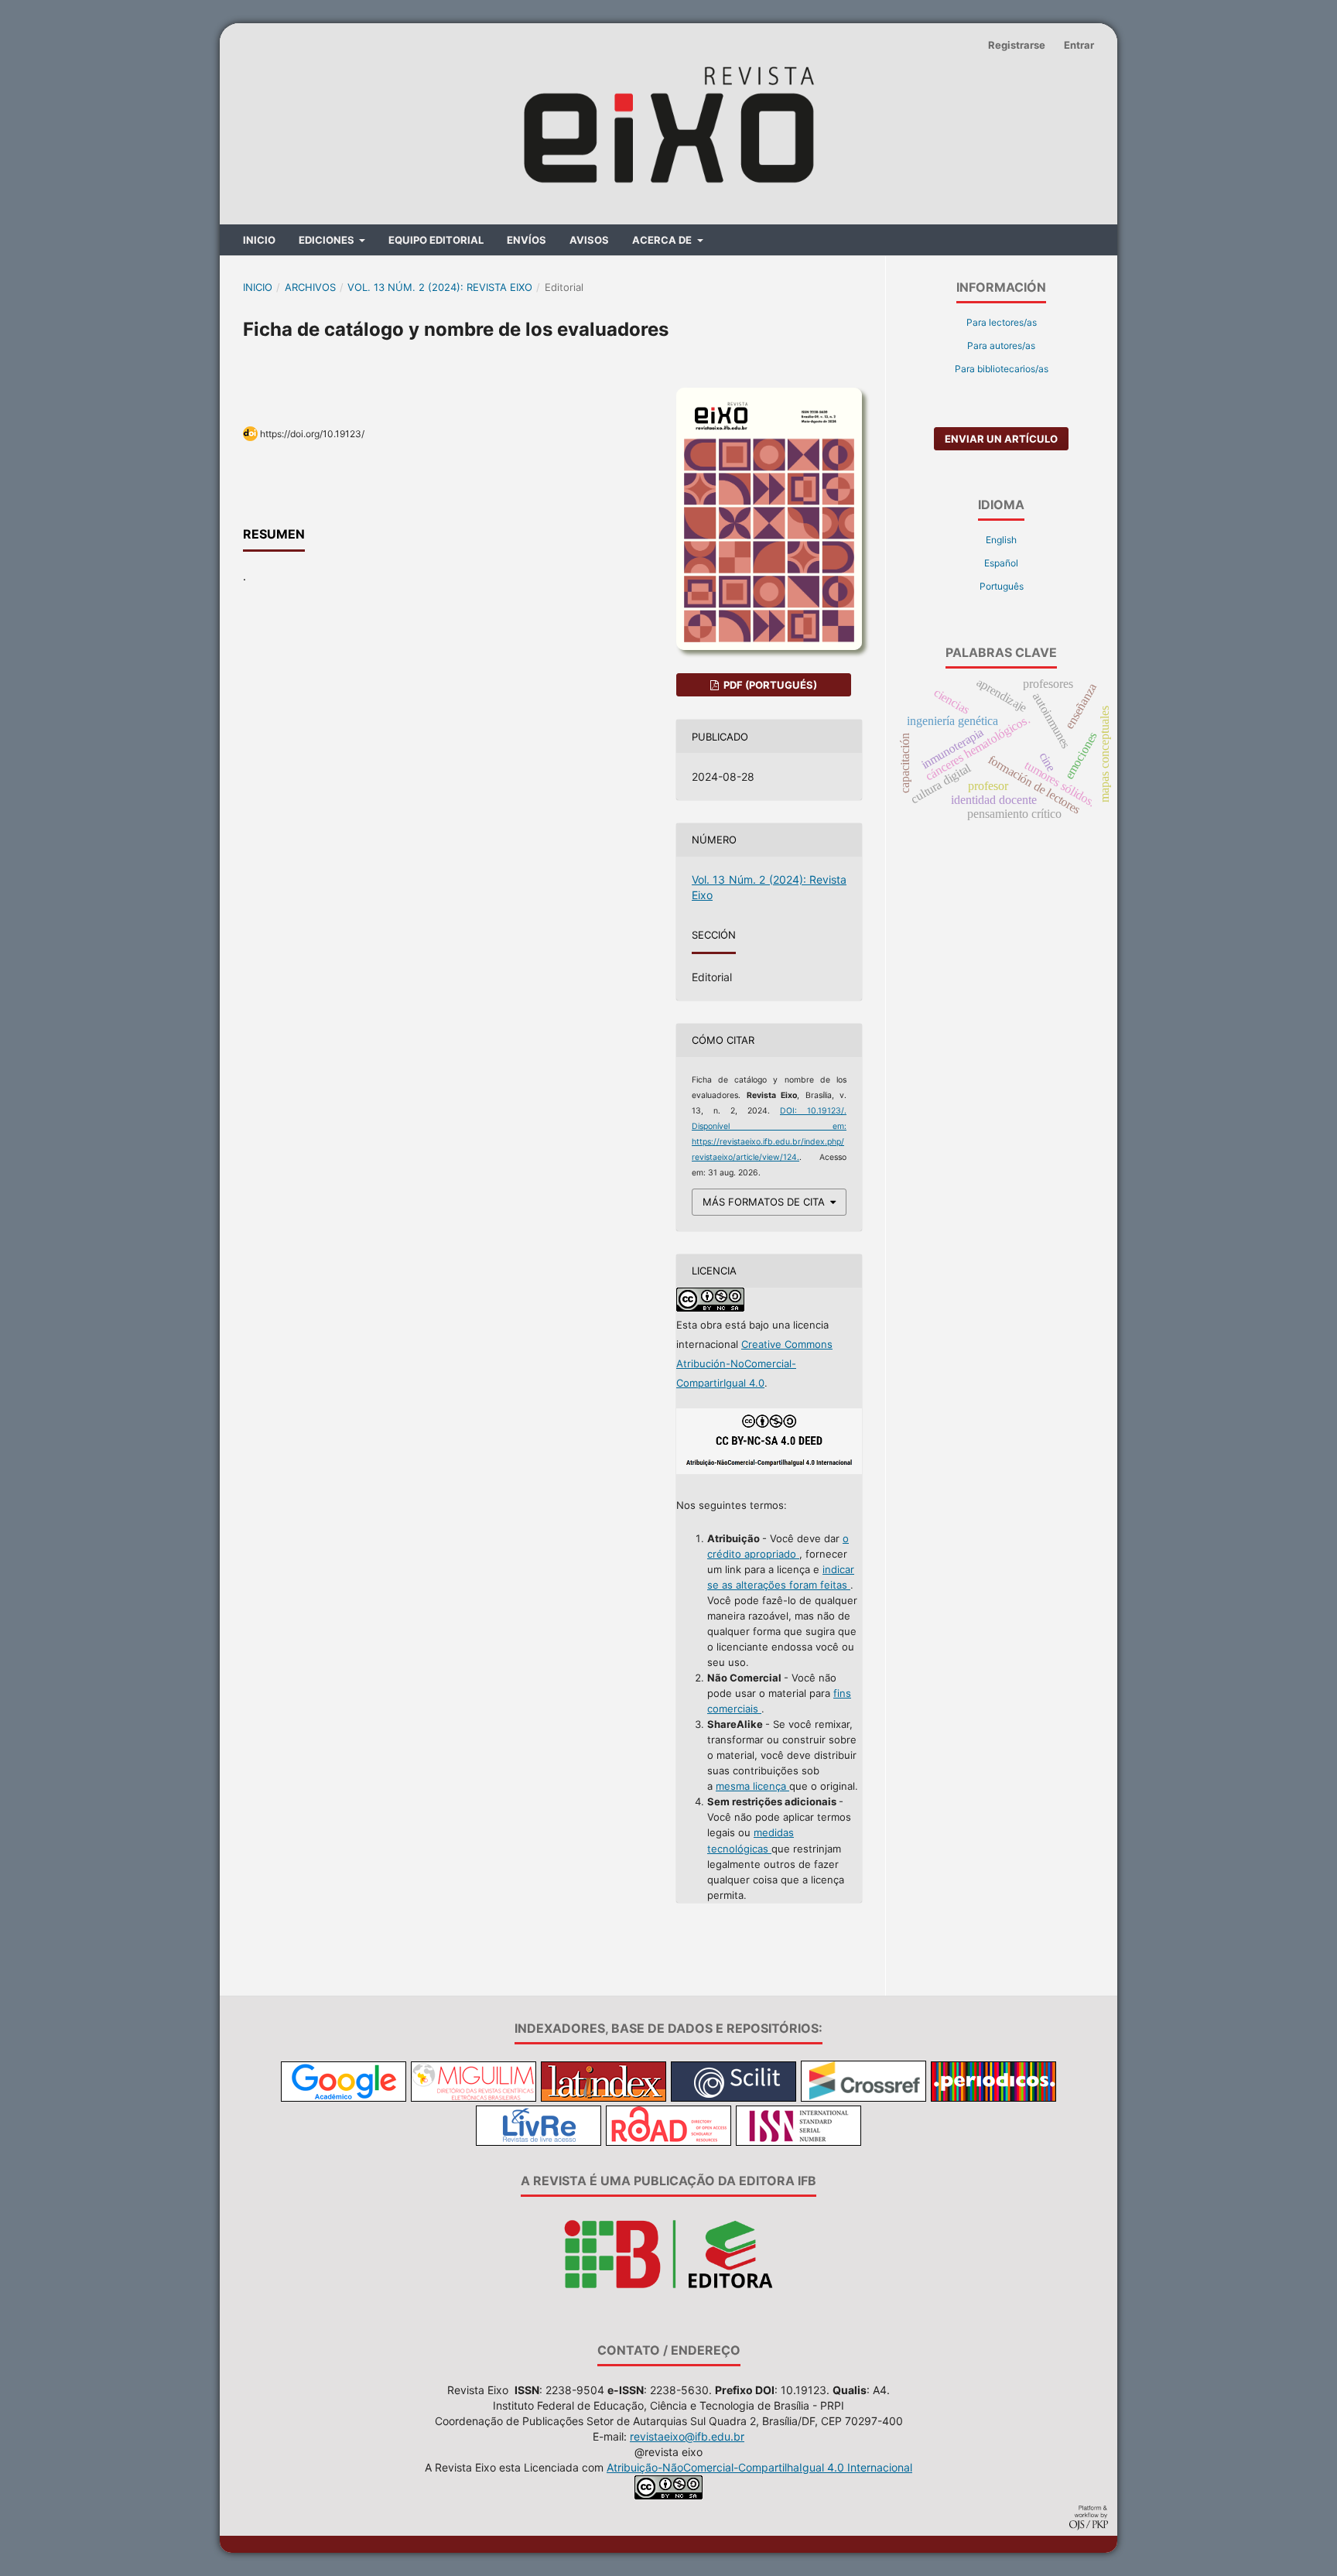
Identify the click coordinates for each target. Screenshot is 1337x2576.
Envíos (527, 240)
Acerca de (663, 240)
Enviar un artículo (1001, 439)
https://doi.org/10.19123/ (312, 434)
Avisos (589, 240)
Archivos (310, 287)
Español (1001, 563)
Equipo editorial (436, 240)
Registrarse (1017, 45)
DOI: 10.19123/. (813, 1111)
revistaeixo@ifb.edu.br (687, 2436)
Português (1002, 586)
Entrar (1079, 45)
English (1001, 540)
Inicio (259, 240)
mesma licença (752, 1786)
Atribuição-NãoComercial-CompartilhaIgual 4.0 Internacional (759, 2467)
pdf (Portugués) (769, 685)
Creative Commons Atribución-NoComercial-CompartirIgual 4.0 (754, 1363)
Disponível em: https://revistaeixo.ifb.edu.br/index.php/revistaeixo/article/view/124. (769, 1142)
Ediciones (328, 240)
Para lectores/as (1002, 322)
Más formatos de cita (764, 1202)
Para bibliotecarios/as (1002, 369)
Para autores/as (1001, 346)
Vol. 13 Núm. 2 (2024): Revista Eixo (440, 287)
